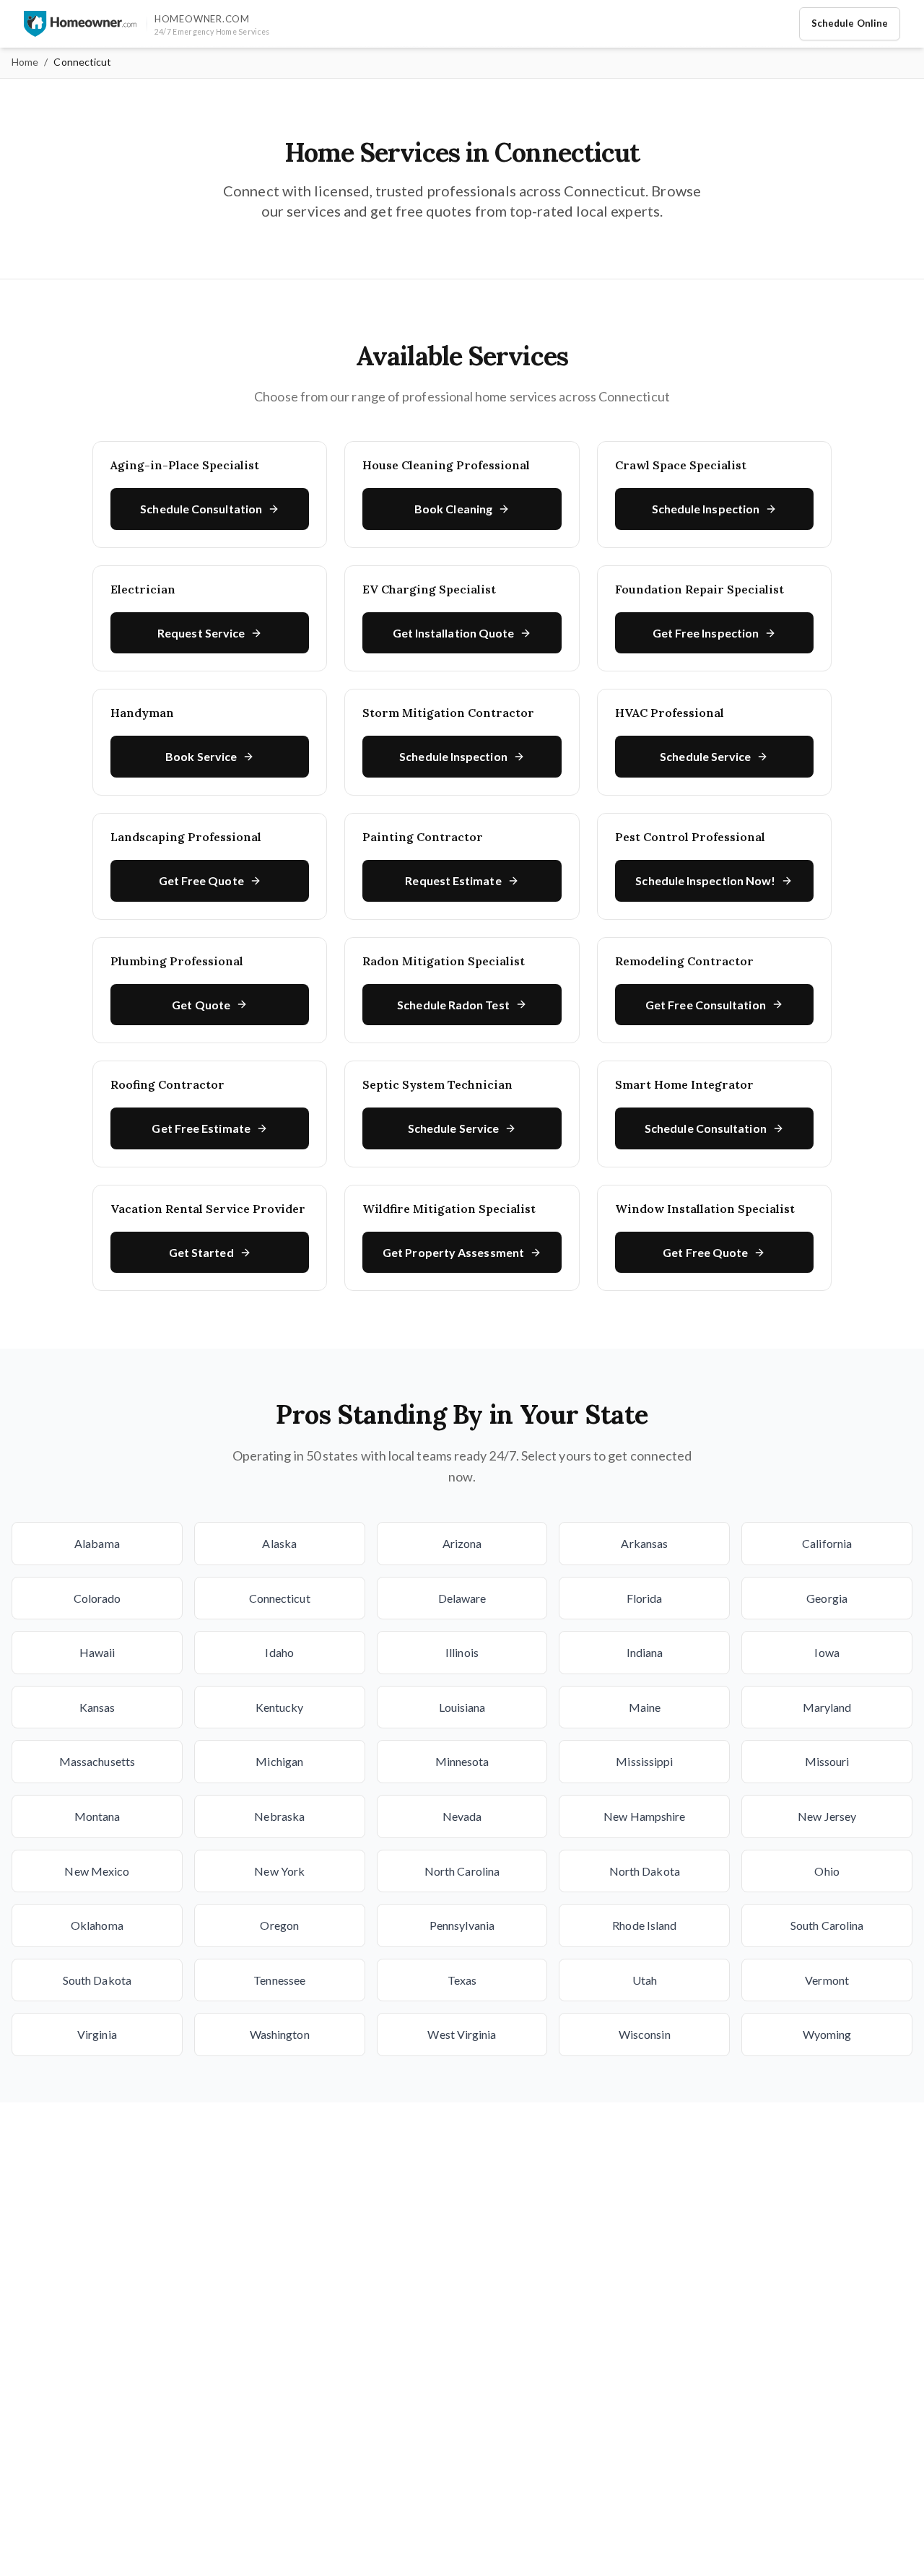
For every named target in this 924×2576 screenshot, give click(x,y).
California (827, 1543)
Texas (462, 1980)
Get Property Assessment (453, 1252)
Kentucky (280, 1707)
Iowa (827, 1652)
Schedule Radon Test (453, 1005)
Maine (645, 1707)
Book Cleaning (453, 509)
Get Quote (201, 1005)
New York (279, 1871)
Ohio (827, 1871)
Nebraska (279, 1816)
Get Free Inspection (706, 633)
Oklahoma (97, 1925)
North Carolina (462, 1871)
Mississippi (644, 1761)
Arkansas (644, 1543)
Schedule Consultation (201, 509)
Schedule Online (850, 23)
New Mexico (97, 1871)
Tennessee (279, 1980)
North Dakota (645, 1871)
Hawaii (97, 1652)
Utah (645, 1980)
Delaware (462, 1598)
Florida (645, 1598)
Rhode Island (644, 1925)
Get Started (201, 1252)
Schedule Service (705, 756)
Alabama (97, 1543)
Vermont (827, 1980)
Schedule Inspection (706, 509)
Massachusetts (97, 1761)
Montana (97, 1816)
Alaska (279, 1543)
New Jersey (827, 1816)
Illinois (462, 1652)
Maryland (827, 1707)
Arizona (462, 1543)
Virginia (97, 2034)
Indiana (645, 1652)
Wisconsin (645, 2034)
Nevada (462, 1816)
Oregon (279, 1925)
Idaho (279, 1652)
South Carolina (827, 1925)
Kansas (97, 1707)
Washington (280, 2034)
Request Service (201, 633)
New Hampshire (644, 1816)
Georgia (827, 1598)
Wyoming (827, 2034)
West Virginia (462, 2034)
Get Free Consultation (706, 1005)
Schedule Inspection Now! (705, 880)
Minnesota (462, 1761)
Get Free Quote (201, 880)
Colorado (97, 1598)
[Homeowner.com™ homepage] (80, 24)
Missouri (827, 1761)
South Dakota (97, 1980)
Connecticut (280, 1598)
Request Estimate (453, 880)
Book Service (201, 756)
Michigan (279, 1761)
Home (25, 62)
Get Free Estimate (201, 1128)
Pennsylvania (462, 1925)
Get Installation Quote (454, 633)
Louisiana (462, 1707)
